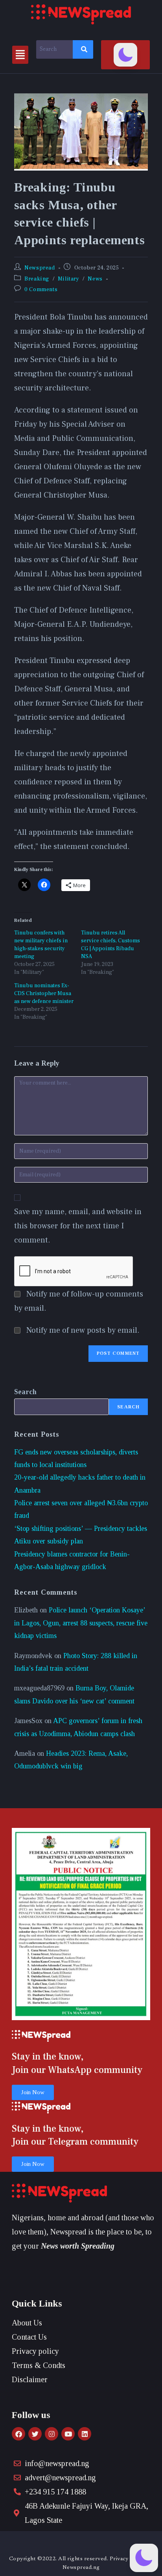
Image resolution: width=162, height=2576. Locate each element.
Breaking (37, 279)
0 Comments (41, 290)
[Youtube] (68, 2434)
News (95, 279)
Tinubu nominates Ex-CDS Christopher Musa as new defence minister (44, 994)
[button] (20, 55)
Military (69, 279)
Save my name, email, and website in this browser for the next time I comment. (78, 1226)
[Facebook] (18, 2434)
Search (25, 1392)
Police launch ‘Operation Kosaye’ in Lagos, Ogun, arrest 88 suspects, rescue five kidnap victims (81, 1623)
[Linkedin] (85, 2434)
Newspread (40, 268)
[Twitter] (35, 2434)
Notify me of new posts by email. (83, 1330)
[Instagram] (52, 2434)
